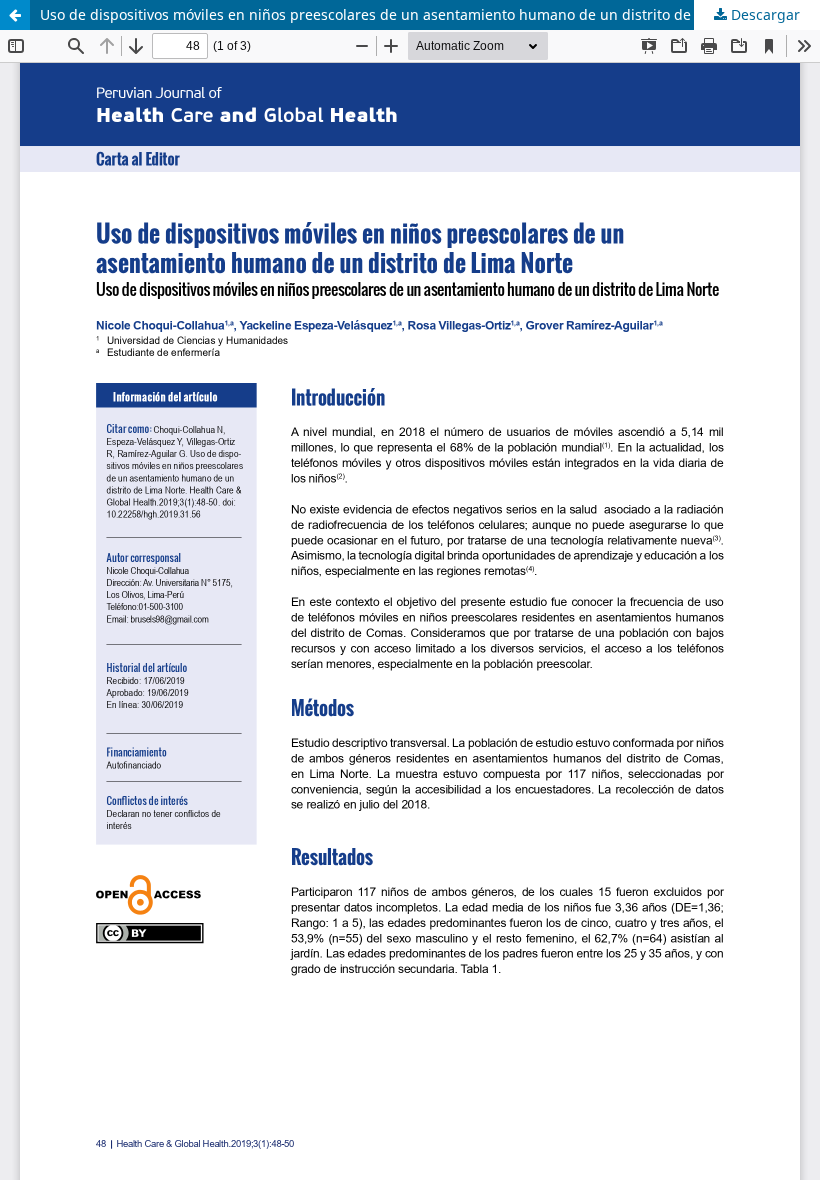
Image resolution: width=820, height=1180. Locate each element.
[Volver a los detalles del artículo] (15, 15)
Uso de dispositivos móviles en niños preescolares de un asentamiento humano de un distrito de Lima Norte (404, 14)
